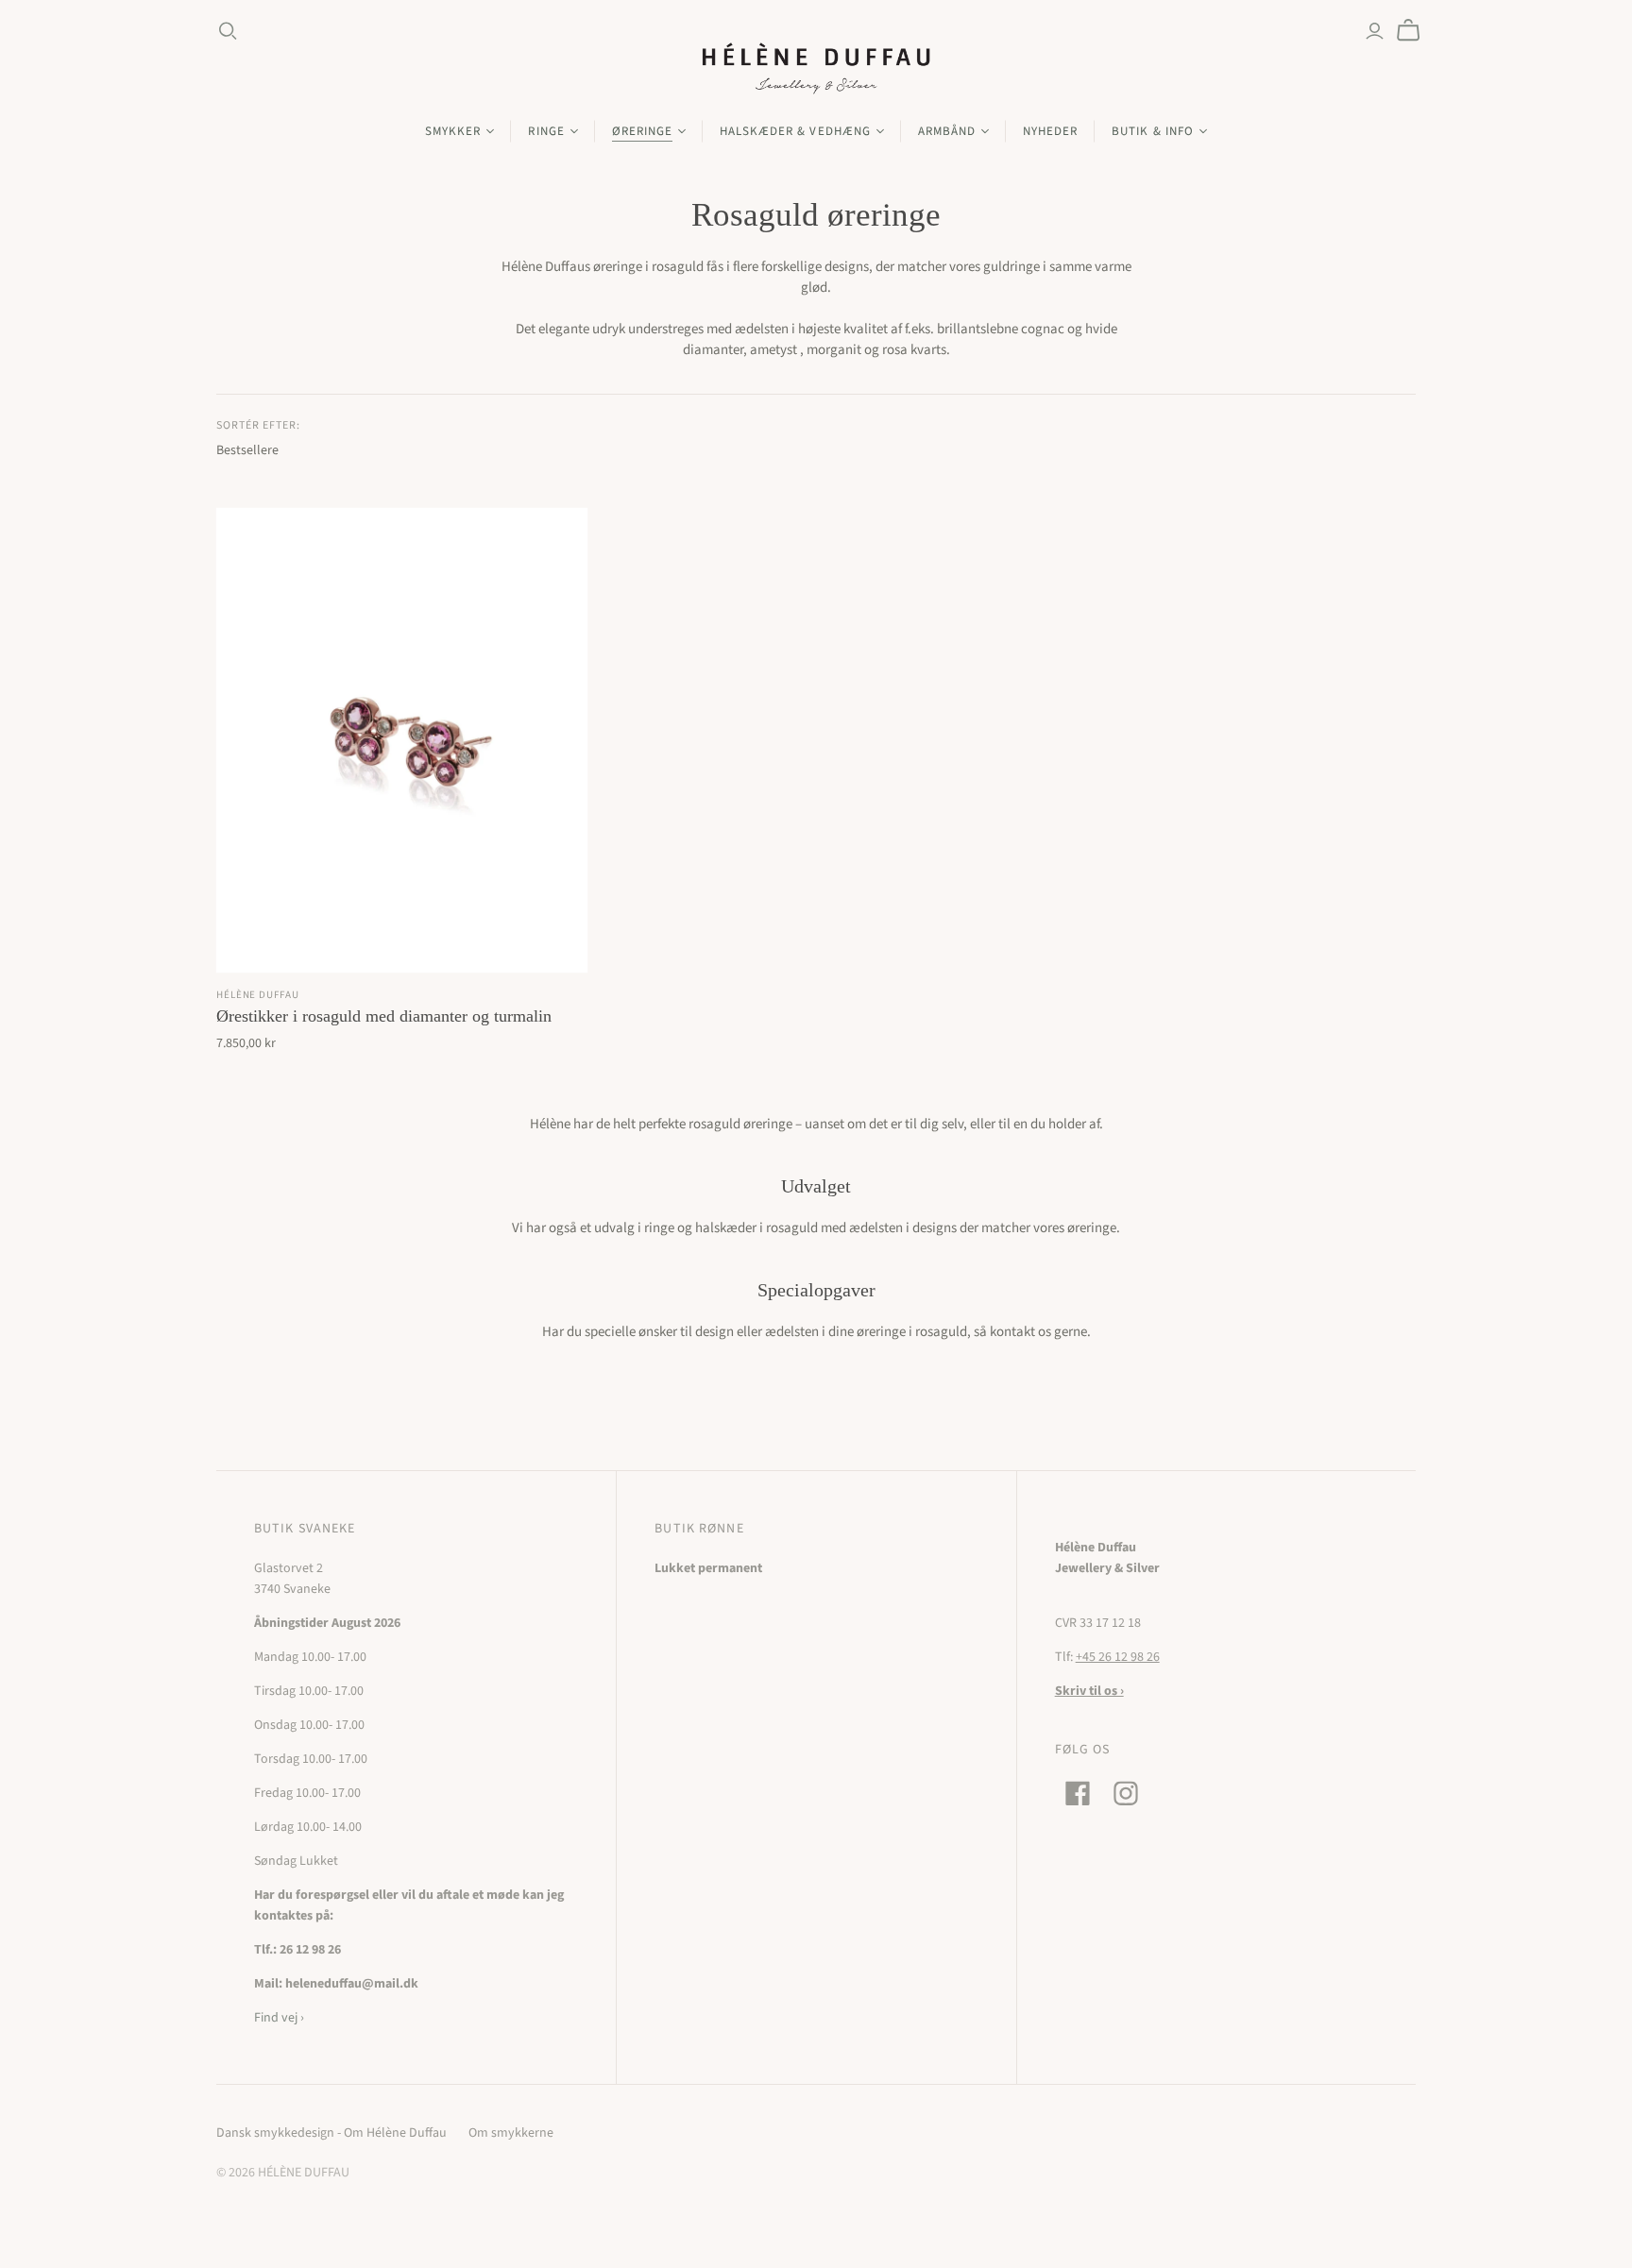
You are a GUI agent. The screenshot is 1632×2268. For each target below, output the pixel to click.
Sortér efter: (258, 426)
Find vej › (279, 2018)
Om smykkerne (511, 2133)
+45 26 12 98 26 (1118, 1657)
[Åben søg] (228, 31)
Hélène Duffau (257, 995)
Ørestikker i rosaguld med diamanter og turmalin (384, 1016)
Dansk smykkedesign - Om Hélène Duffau (331, 2133)
